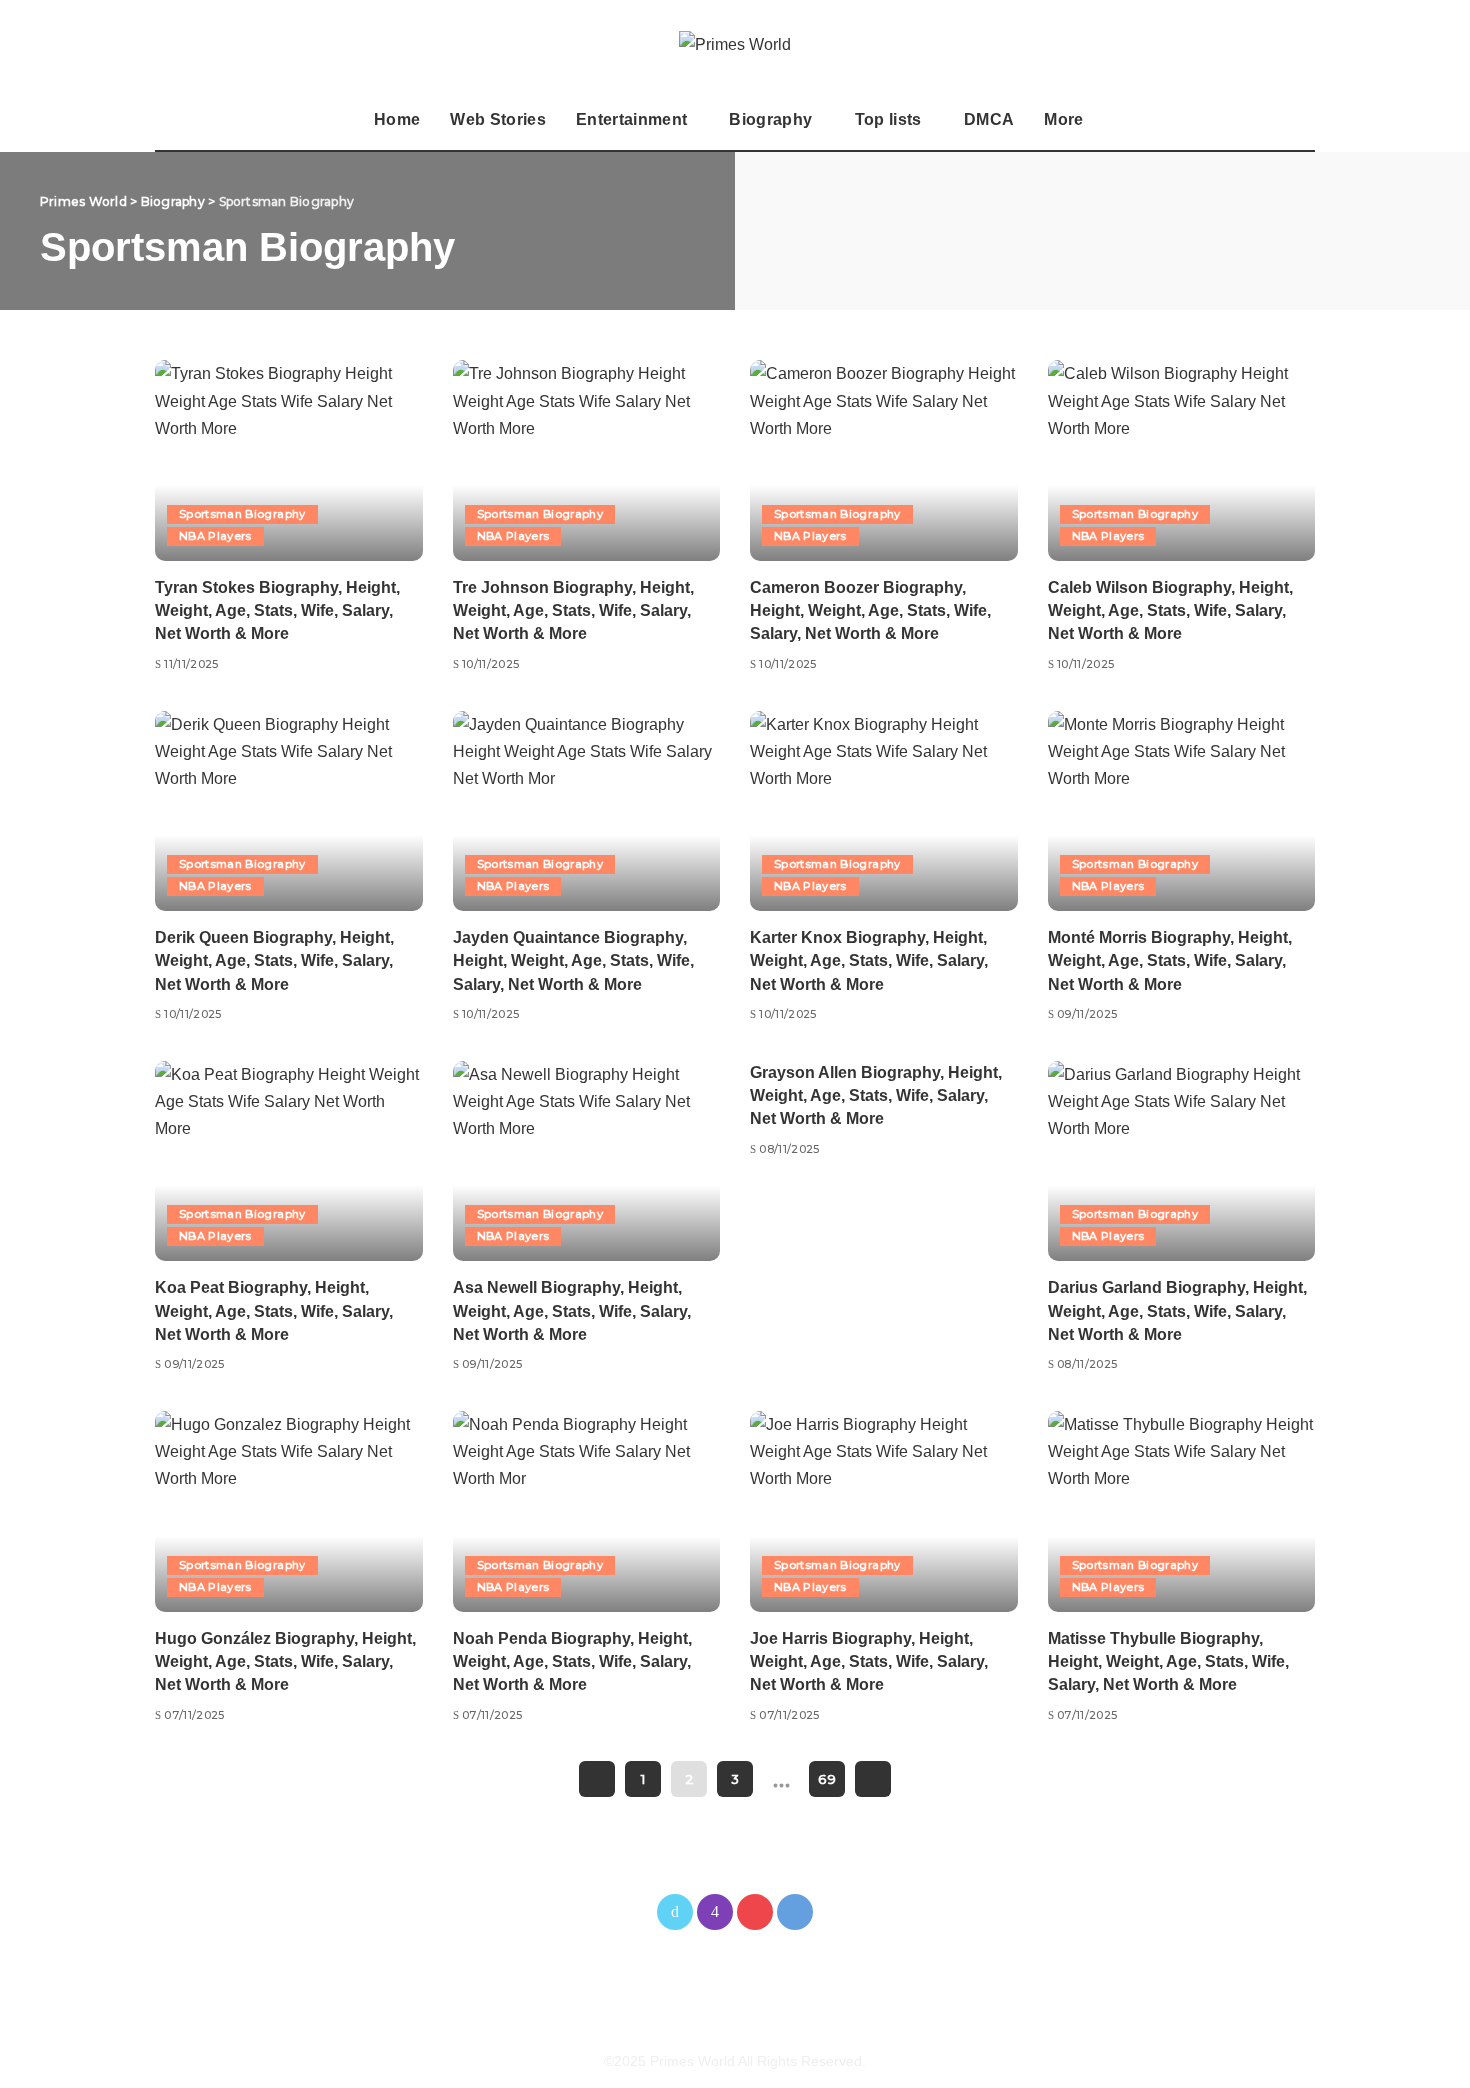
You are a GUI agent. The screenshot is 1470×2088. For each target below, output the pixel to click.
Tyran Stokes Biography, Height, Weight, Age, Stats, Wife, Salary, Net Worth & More (277, 610)
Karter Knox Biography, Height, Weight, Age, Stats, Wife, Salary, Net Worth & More (869, 960)
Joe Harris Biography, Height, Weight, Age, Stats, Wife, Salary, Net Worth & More (869, 1661)
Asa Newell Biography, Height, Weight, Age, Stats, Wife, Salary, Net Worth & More (572, 1310)
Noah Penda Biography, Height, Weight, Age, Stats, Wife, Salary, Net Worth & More (572, 1661)
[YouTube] (755, 1912)
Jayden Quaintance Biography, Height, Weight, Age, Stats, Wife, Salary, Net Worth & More (573, 960)
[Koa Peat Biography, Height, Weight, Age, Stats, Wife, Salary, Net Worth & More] (289, 1161)
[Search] (1302, 120)
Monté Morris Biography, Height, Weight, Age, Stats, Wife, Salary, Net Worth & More (1170, 960)
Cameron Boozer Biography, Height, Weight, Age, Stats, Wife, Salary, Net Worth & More (870, 610)
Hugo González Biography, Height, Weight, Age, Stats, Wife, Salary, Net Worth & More (285, 1661)
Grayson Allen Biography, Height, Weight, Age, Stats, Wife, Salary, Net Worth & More (876, 1095)
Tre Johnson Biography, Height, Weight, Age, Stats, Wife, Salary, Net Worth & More (573, 610)
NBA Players (215, 536)
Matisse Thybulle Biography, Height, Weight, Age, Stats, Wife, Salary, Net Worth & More (1168, 1661)
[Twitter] (675, 1912)
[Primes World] (735, 44)
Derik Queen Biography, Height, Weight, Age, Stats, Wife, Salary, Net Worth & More (274, 960)
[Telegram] (795, 1912)
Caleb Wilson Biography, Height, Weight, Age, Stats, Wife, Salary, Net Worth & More (1170, 610)
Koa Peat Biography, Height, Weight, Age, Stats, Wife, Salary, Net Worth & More (274, 1310)
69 (827, 1779)
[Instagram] (715, 1912)
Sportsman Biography (242, 514)
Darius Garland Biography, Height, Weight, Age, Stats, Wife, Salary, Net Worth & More (1177, 1310)
